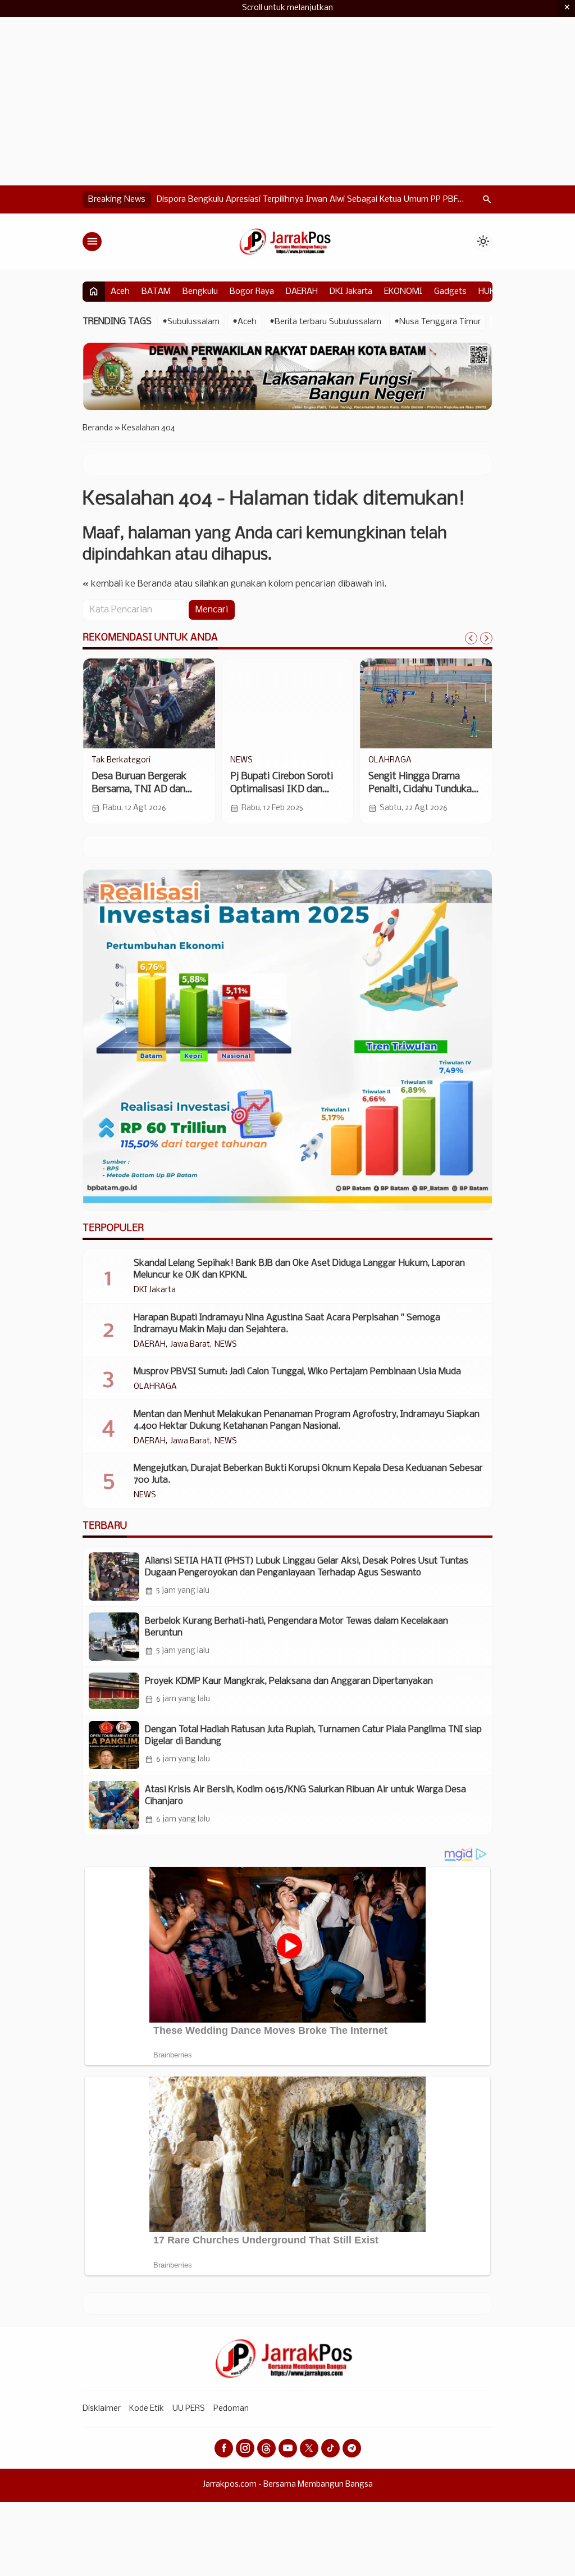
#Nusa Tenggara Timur (437, 322)
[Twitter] (309, 2448)
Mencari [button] (212, 610)
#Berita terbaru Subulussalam (325, 322)
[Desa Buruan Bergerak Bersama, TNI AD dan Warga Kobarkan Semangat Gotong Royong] (149, 703)
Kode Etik (147, 2409)
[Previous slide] (471, 638)
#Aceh (245, 322)
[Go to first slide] (486, 638)
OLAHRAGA (390, 761)
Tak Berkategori (121, 761)
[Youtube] (288, 2448)
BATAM (156, 292)
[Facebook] (224, 2448)
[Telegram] (352, 2448)
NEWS (241, 761)
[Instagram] (245, 2448)
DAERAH (302, 292)
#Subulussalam (191, 322)
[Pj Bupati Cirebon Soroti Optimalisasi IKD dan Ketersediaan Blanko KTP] (288, 703)
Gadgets (450, 292)
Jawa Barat (190, 1345)
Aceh (120, 292)
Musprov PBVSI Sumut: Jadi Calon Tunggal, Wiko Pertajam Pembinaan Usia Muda (297, 1372)
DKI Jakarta (351, 292)
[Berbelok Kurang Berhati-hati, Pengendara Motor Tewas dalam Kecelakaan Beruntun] (114, 1637)
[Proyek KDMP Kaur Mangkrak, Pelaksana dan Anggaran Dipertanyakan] (114, 1691)
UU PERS (189, 2409)
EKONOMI (403, 292)
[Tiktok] (330, 2448)
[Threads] (266, 2448)
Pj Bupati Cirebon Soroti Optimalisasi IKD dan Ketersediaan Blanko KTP (286, 790)
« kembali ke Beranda (127, 584)
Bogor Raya (252, 292)
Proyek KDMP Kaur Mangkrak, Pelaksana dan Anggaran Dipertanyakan (289, 1681)
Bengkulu (200, 292)
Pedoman (231, 2409)
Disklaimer (102, 2409)
